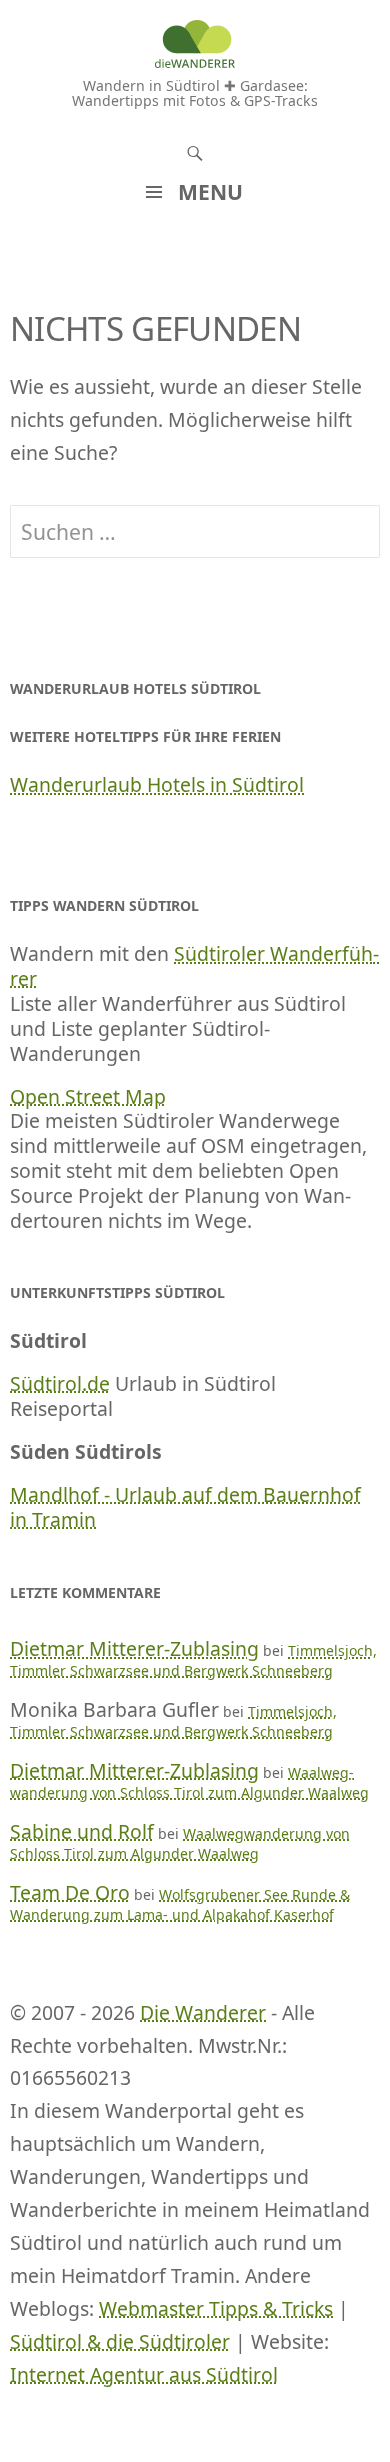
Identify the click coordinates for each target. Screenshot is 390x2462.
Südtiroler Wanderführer (194, 966)
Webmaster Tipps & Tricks (216, 2308)
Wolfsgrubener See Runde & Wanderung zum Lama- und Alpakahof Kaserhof (180, 1904)
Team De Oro (70, 1892)
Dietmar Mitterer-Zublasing (134, 1648)
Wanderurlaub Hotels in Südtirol (157, 784)
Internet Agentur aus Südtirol (144, 2374)
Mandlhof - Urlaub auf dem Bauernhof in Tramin (185, 1507)
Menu (210, 191)
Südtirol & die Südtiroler (120, 2341)
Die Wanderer (203, 2012)
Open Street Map (88, 1096)
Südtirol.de (60, 1383)
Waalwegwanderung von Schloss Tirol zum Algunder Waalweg (189, 1782)
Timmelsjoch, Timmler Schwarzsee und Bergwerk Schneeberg (193, 1660)
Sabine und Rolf (82, 1831)
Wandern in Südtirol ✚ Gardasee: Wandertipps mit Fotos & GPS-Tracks (195, 93)
